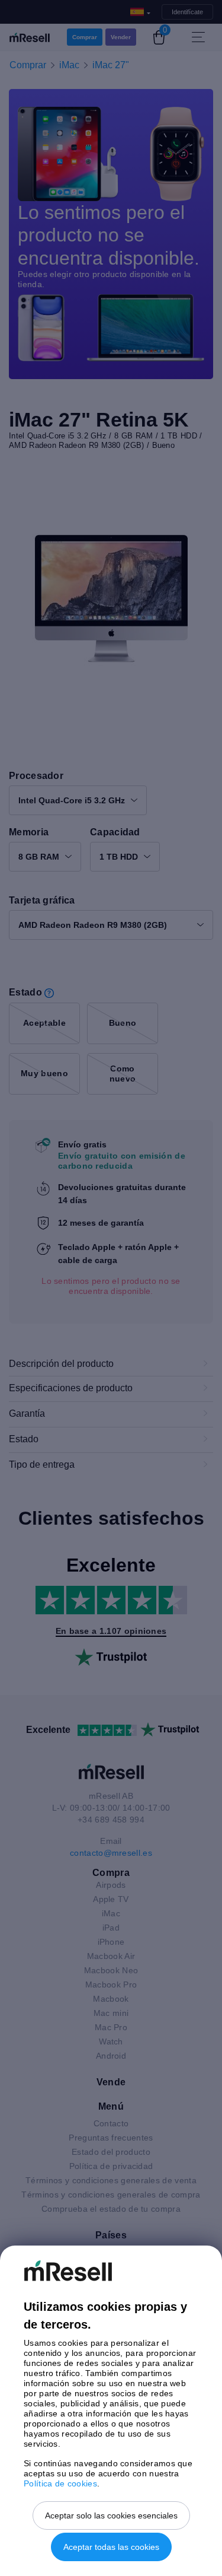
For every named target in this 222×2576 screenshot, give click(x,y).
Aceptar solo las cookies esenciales (111, 2515)
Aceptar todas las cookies (111, 2547)
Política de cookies (60, 2483)
